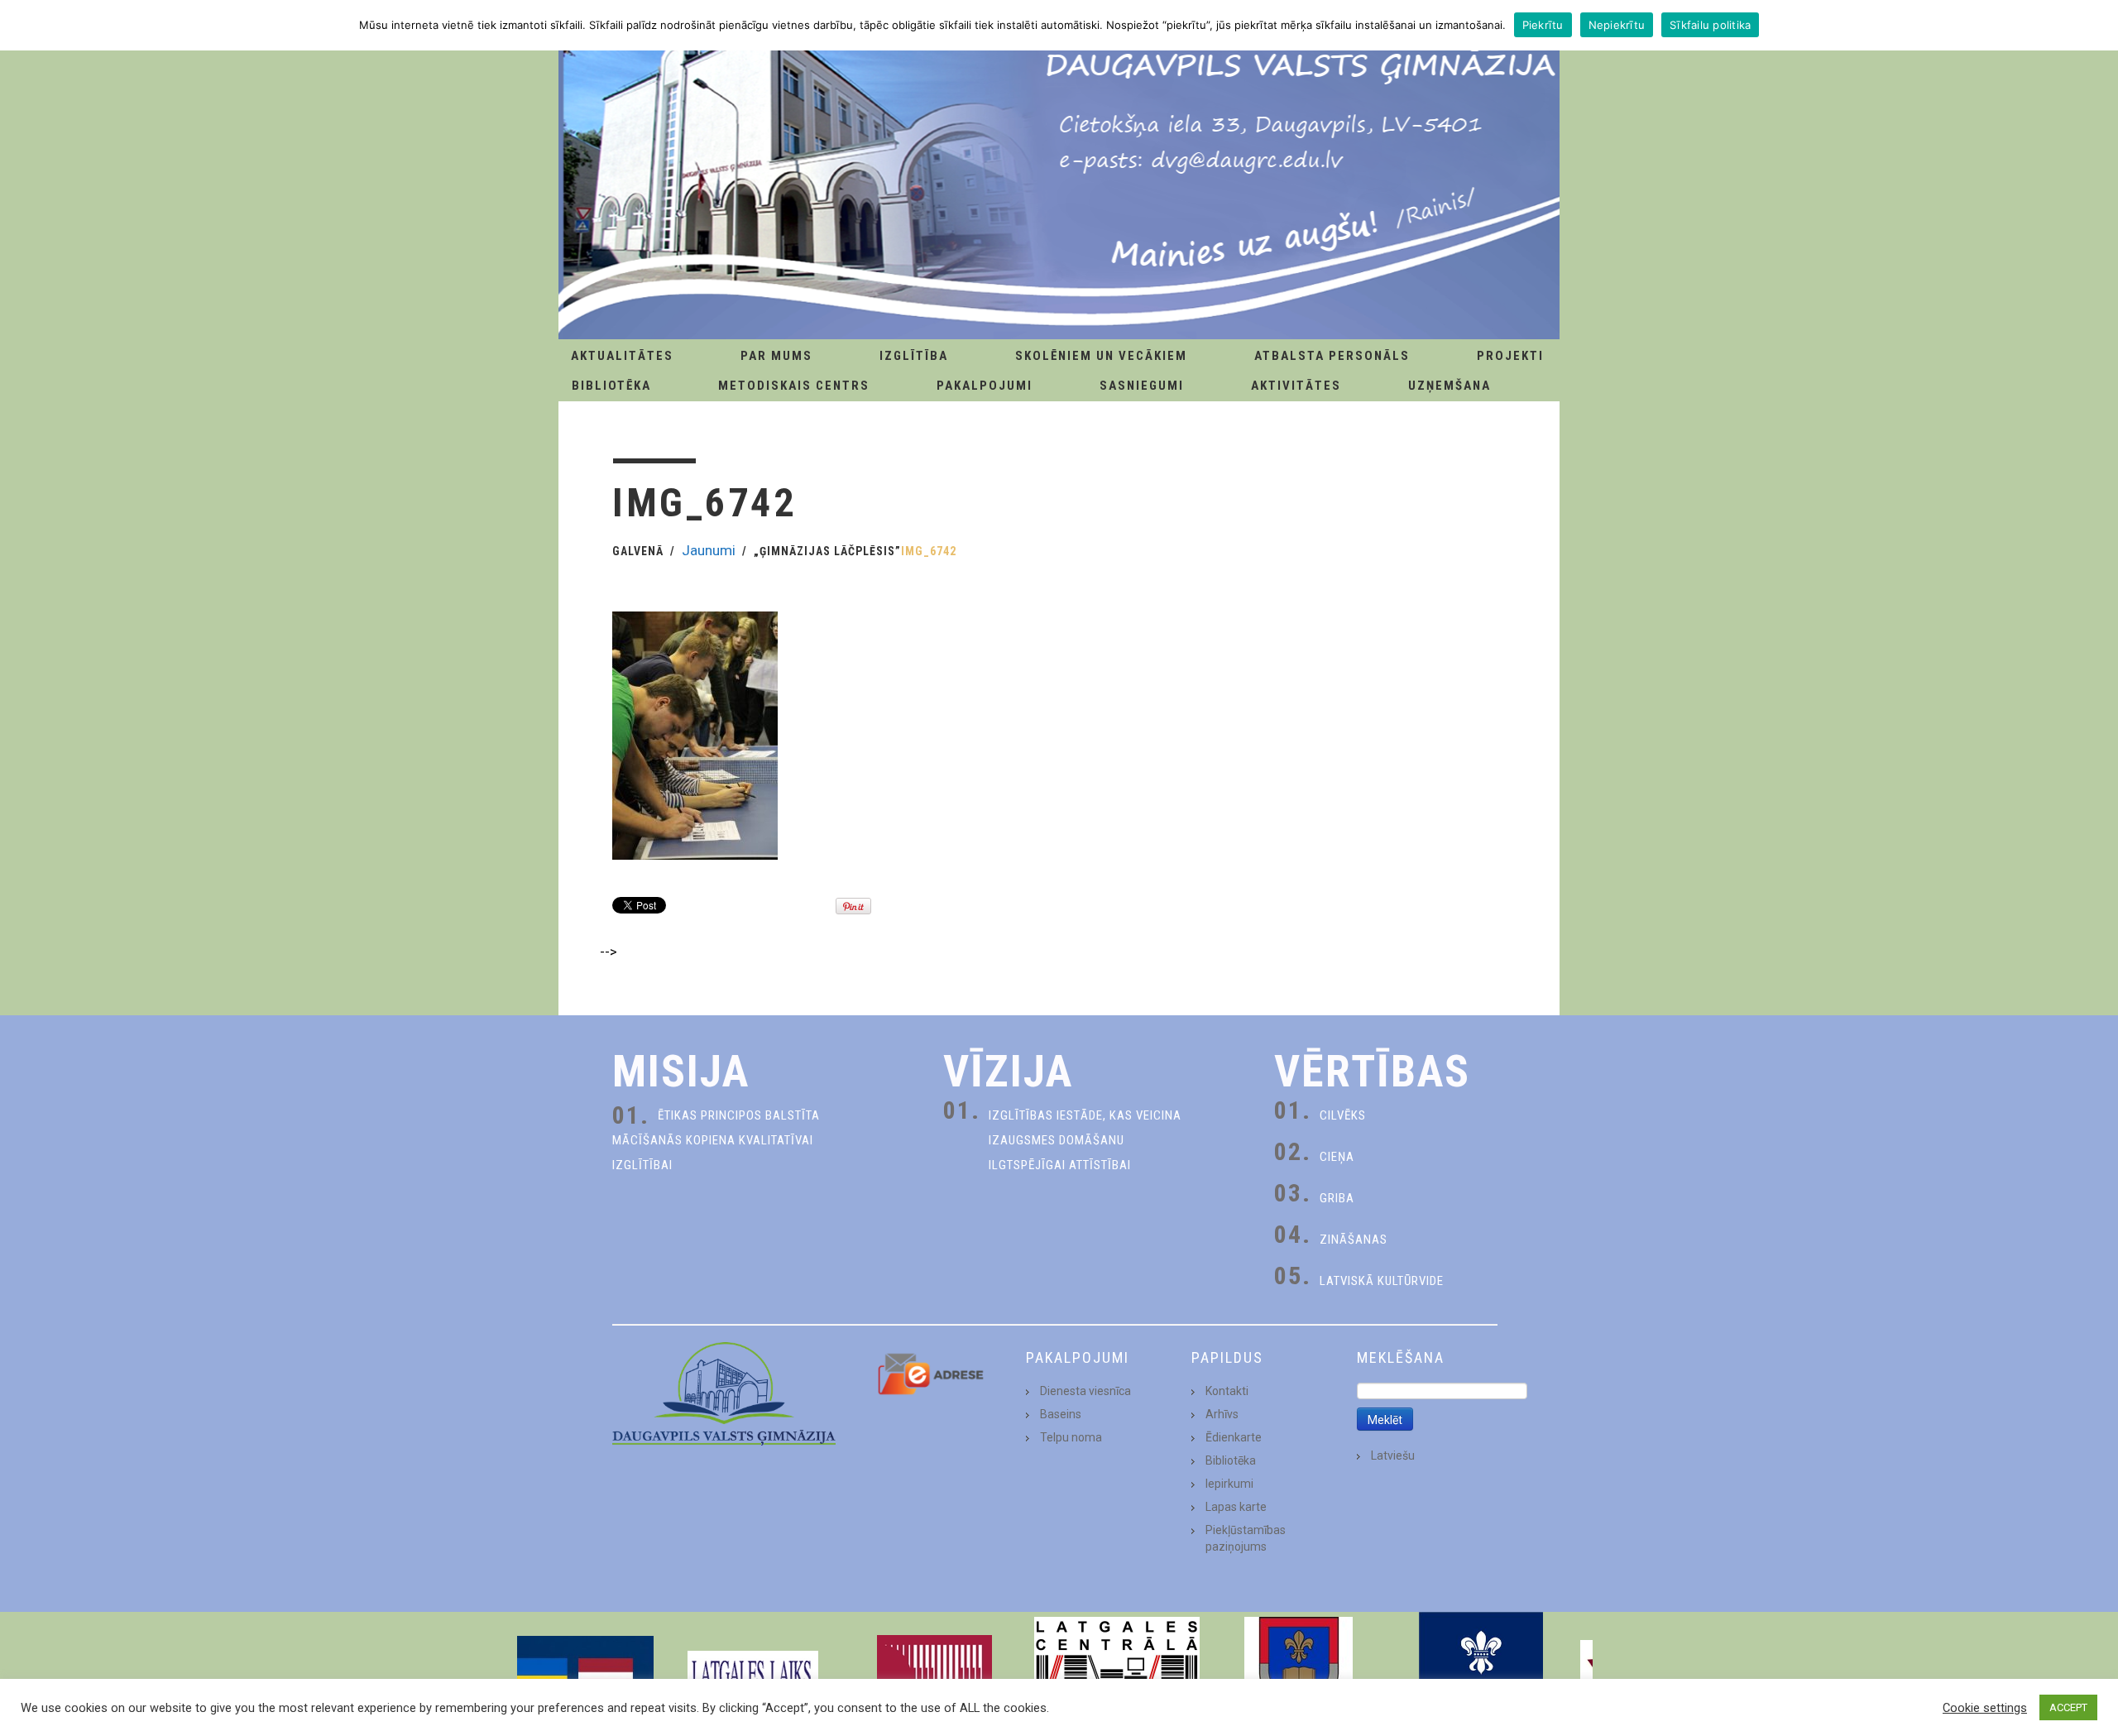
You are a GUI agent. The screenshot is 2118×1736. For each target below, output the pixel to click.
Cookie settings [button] (1985, 1708)
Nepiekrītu (1617, 25)
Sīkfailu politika (1710, 25)
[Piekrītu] (2097, 25)
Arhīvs (1222, 1414)
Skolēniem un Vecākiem (1101, 356)
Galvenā (638, 551)
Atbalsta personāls (1332, 356)
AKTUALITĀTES (622, 356)
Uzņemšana (1450, 386)
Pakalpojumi (985, 386)
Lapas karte (1236, 1507)
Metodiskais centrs (794, 386)
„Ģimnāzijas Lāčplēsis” (827, 551)
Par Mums (776, 356)
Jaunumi (709, 550)
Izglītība (914, 356)
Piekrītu (1543, 25)
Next (1575, 1674)
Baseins (1061, 1414)
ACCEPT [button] (2068, 1707)
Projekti (1510, 356)
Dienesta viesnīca (1085, 1391)
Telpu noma (1071, 1437)
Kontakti (1227, 1391)
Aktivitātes (1296, 386)
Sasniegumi (1142, 386)
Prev (543, 1674)
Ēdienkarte (1234, 1437)
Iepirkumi (1229, 1484)
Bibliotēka (611, 386)
